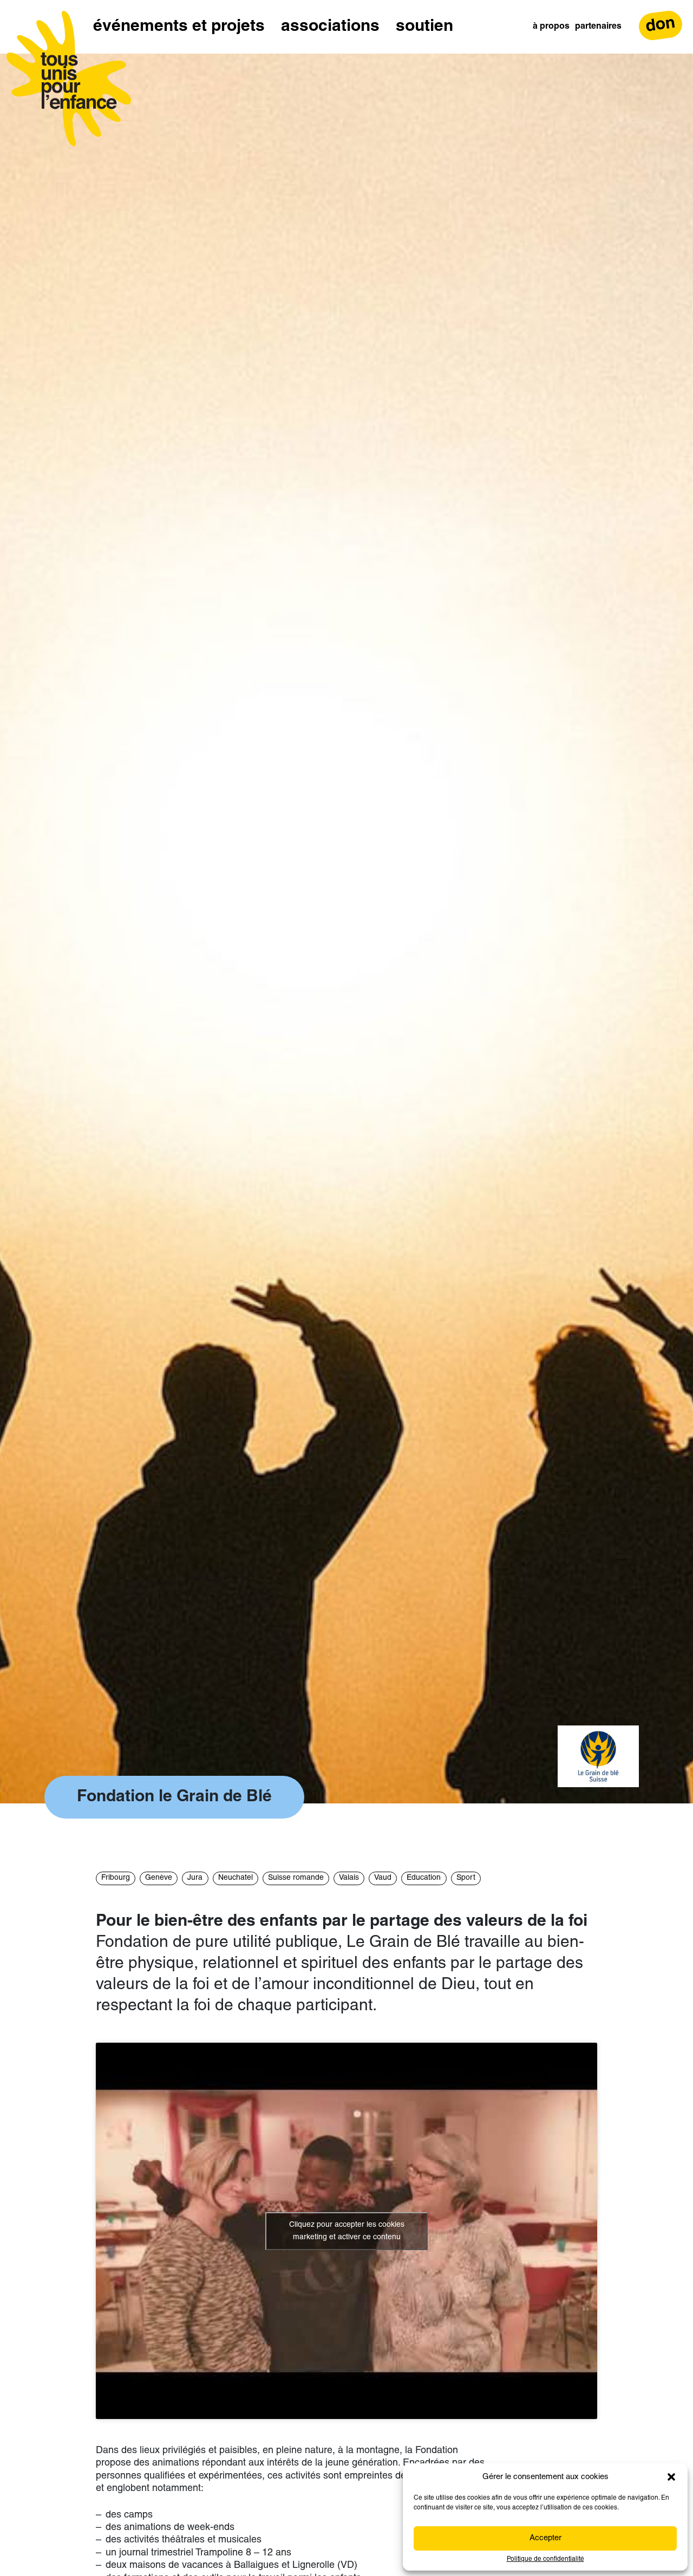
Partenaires (598, 27)
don (661, 25)
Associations (330, 27)
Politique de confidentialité (545, 2559)
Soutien (424, 27)
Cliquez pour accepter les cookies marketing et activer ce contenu (347, 2231)
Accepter (545, 2538)
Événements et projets (179, 27)
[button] (671, 2477)
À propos (551, 27)
